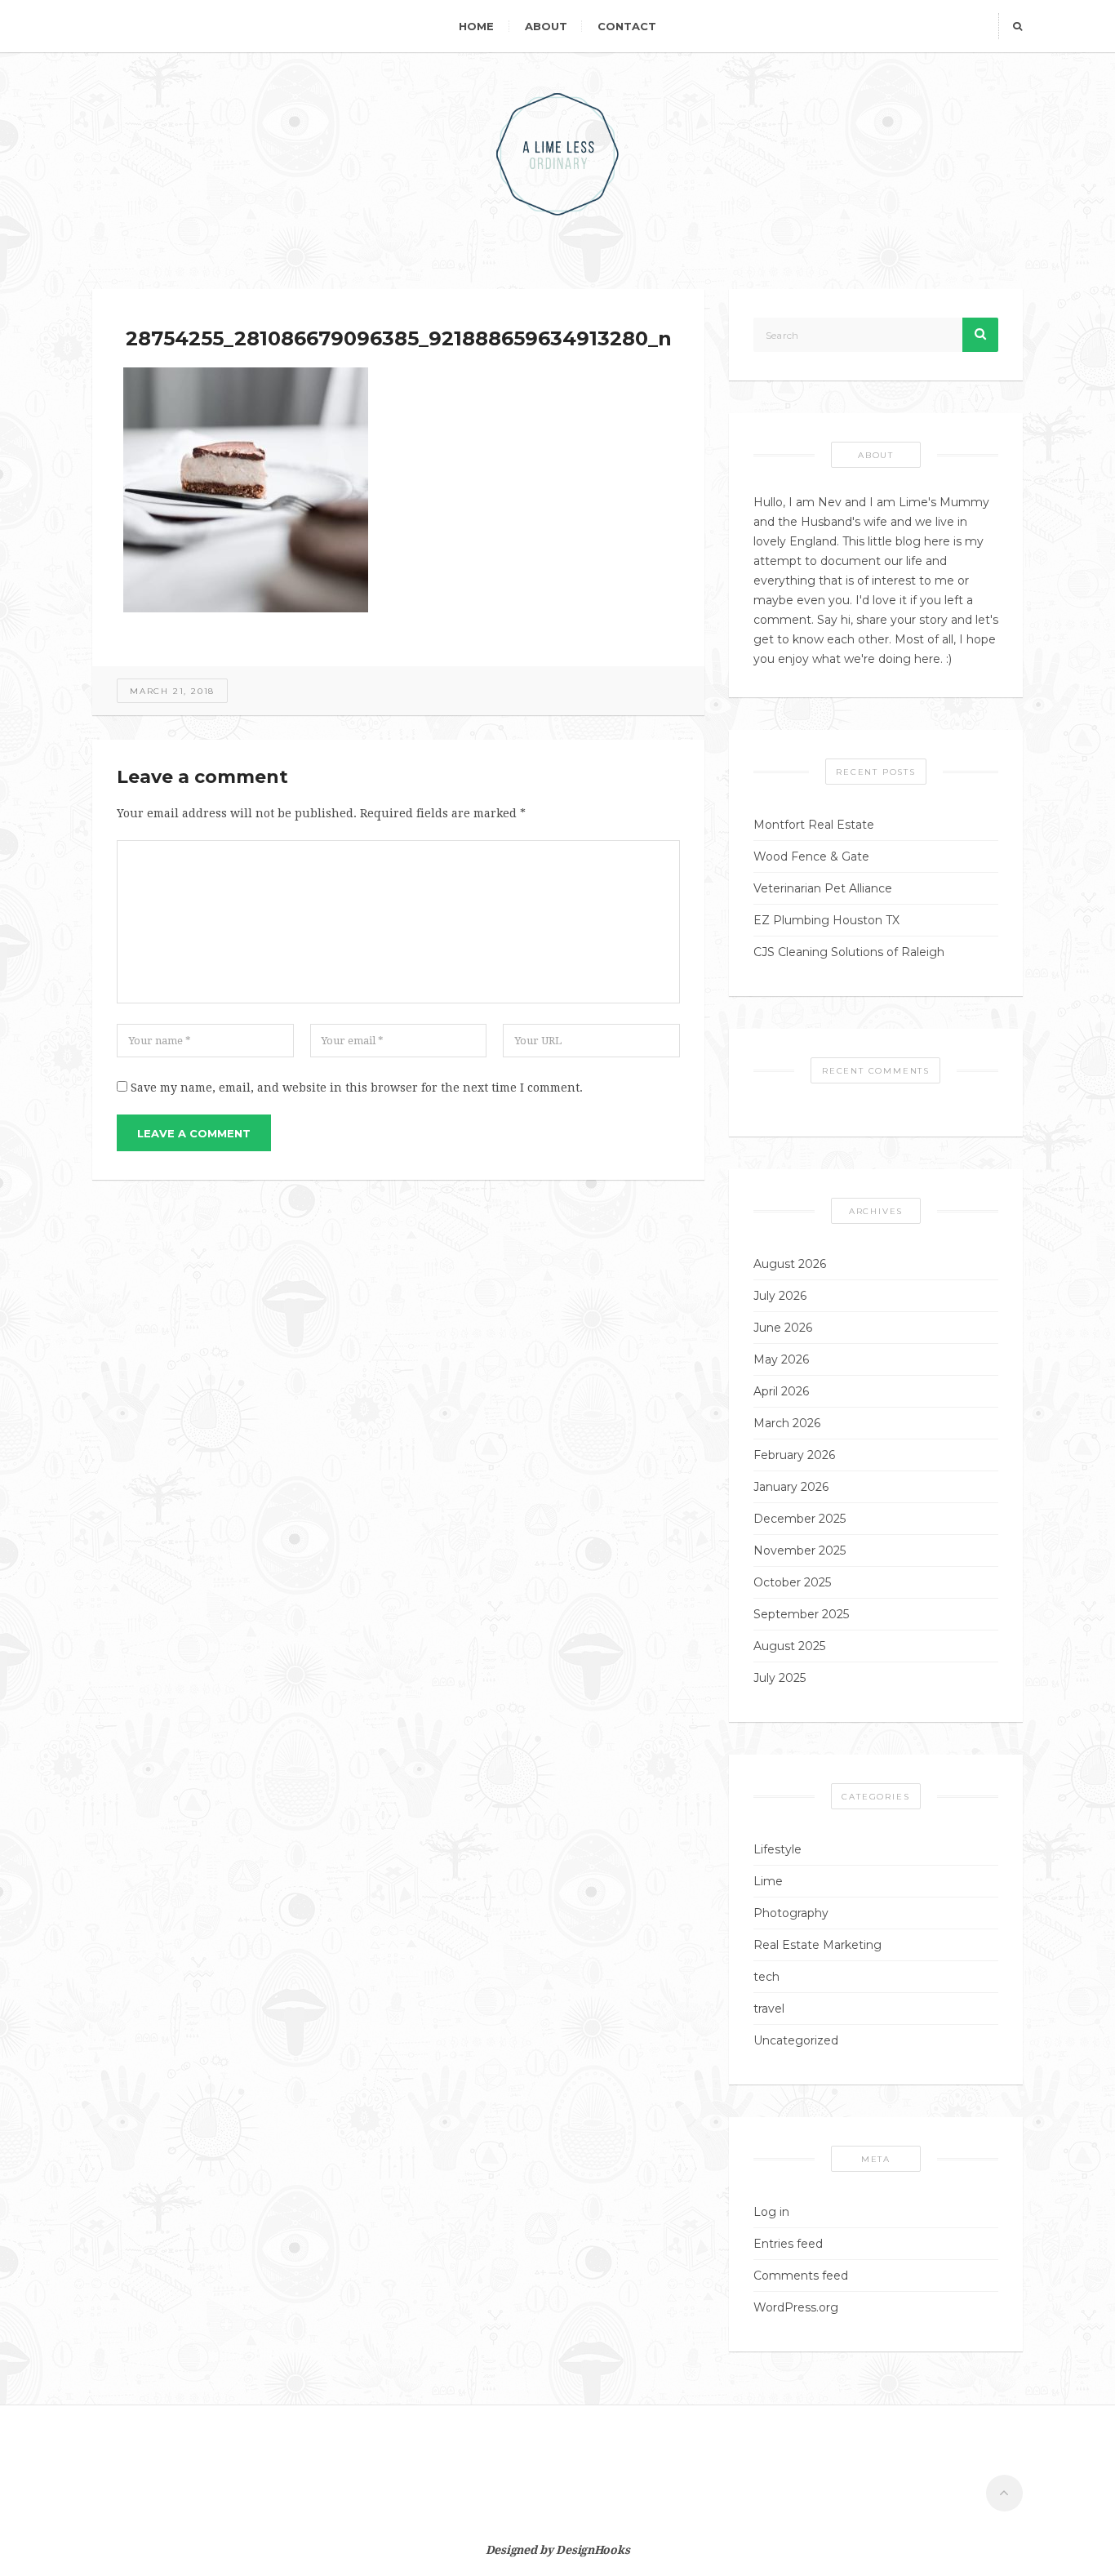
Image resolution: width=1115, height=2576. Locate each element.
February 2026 (794, 1455)
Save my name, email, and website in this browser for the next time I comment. (357, 1088)
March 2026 (787, 1423)
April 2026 (781, 1391)
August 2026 (790, 1264)
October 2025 (792, 1582)
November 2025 (800, 1550)
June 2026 (783, 1328)
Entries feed (788, 2244)
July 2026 (780, 1296)
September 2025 (801, 1614)
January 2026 (791, 1487)
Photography (791, 1913)
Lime (768, 1881)
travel (769, 2009)
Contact (627, 26)
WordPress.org (796, 2307)
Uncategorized (796, 2040)
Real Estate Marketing (817, 1945)
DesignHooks (593, 2550)
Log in (771, 2212)
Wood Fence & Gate (811, 856)
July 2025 (780, 1678)
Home (476, 26)
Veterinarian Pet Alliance (823, 888)
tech (766, 1977)
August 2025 (789, 1646)
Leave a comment (194, 1133)
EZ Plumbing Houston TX (826, 920)
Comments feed (801, 2276)
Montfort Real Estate (814, 825)
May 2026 (781, 1359)
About (546, 26)
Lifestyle (777, 1849)
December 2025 (800, 1519)
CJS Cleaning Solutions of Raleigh (849, 952)
